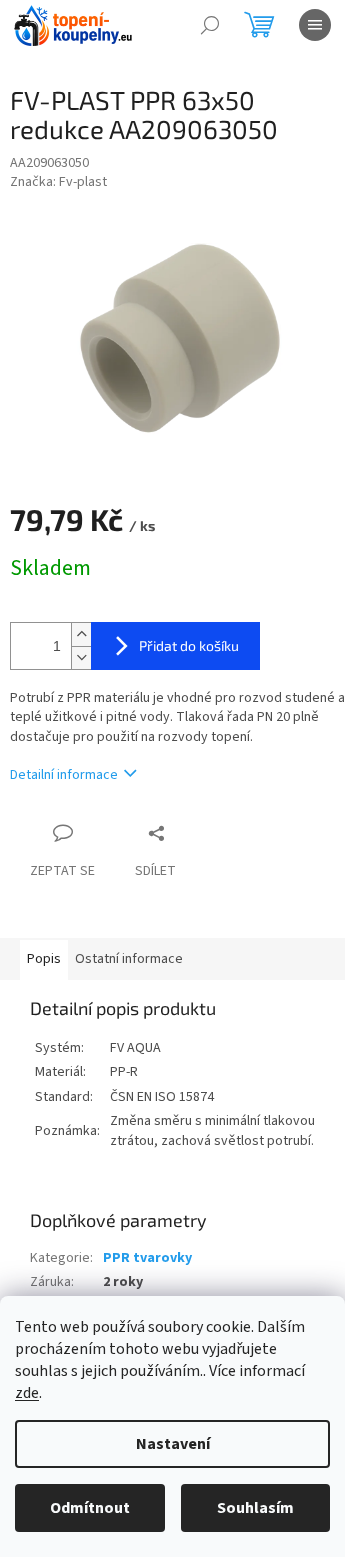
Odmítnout (90, 1508)
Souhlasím (255, 1508)
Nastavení (173, 1444)
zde (27, 1393)
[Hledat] (210, 25)
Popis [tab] (44, 959)
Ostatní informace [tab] (129, 959)
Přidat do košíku (189, 645)
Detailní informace (64, 775)
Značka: (58, 182)
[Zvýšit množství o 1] (81, 634)
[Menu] (315, 25)
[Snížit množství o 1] (81, 657)
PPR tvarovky (147, 1258)
